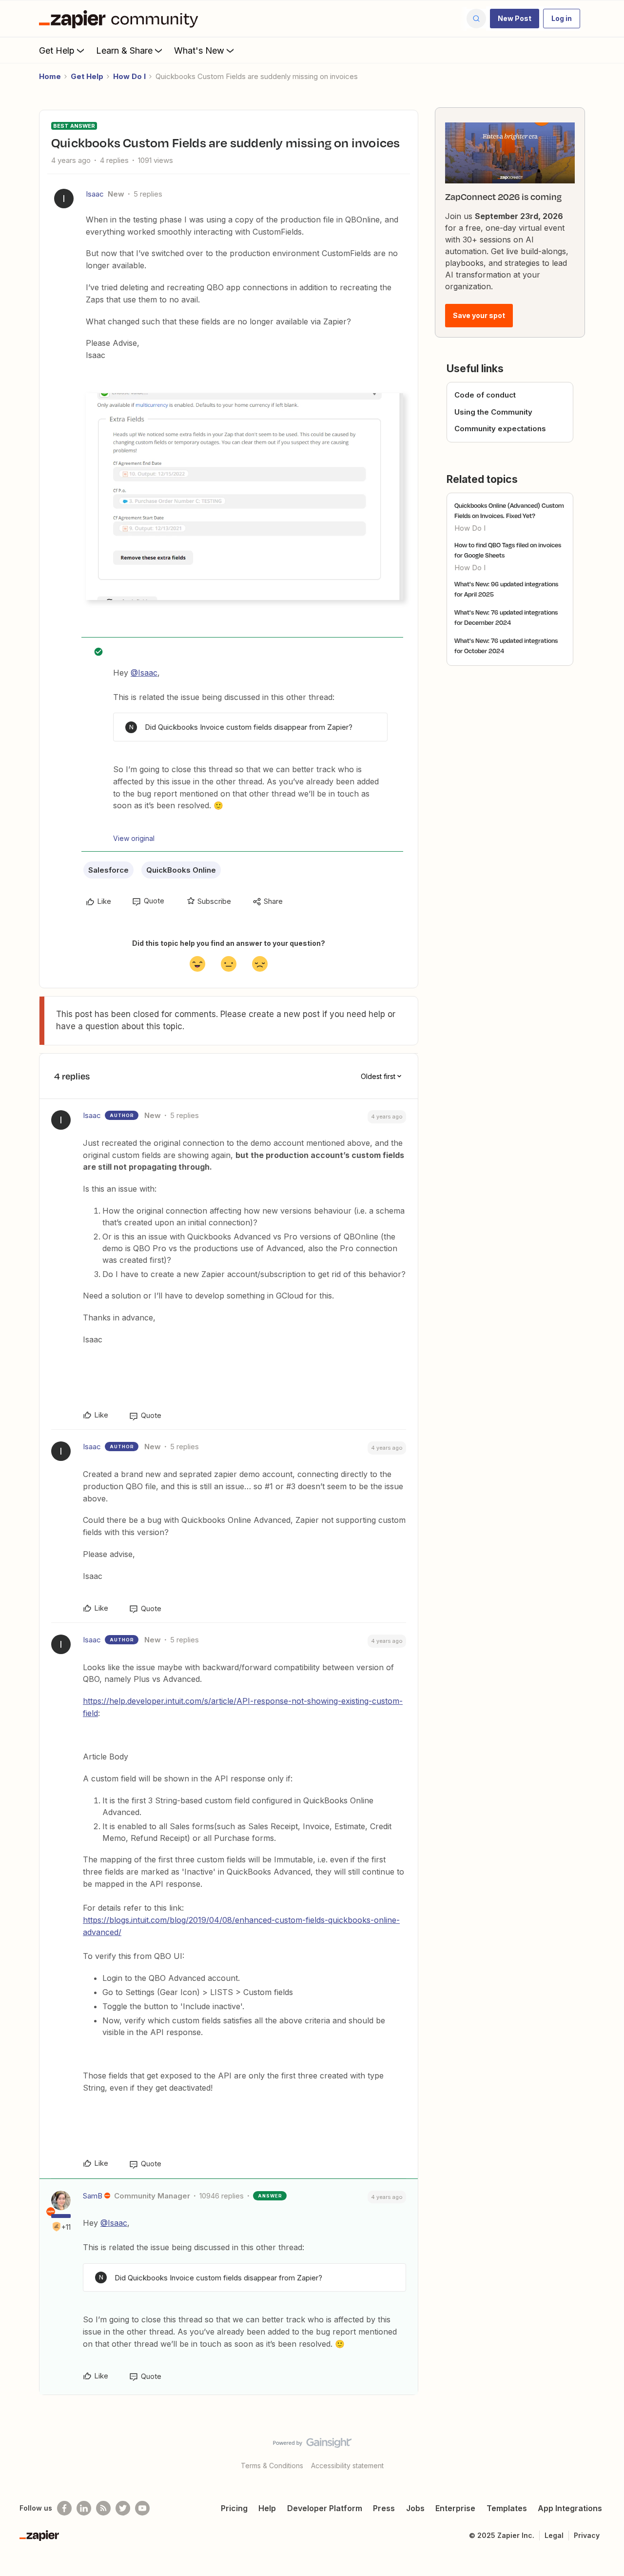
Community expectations (500, 429)
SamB (93, 2196)
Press (384, 2508)
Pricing (234, 2508)
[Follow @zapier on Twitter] (123, 2508)
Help (267, 2508)
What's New (199, 50)
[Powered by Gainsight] (312, 2445)
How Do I (129, 76)
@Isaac (144, 673)
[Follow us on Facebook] (64, 2508)
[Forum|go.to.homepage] (121, 19)
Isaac (95, 194)
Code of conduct (485, 395)
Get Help (57, 50)
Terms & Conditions (272, 2466)
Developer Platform (325, 2508)
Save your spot (479, 315)
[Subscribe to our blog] (103, 2508)
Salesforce (108, 870)
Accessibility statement (347, 2466)
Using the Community (493, 412)
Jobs (415, 2508)
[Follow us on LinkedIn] (84, 2508)
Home (50, 76)
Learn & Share (124, 50)
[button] (515, 19)
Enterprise (455, 2508)
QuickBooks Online (181, 870)
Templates (507, 2508)
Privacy (587, 2535)
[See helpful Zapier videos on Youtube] (142, 2508)
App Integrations (570, 2508)
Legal (554, 2535)
